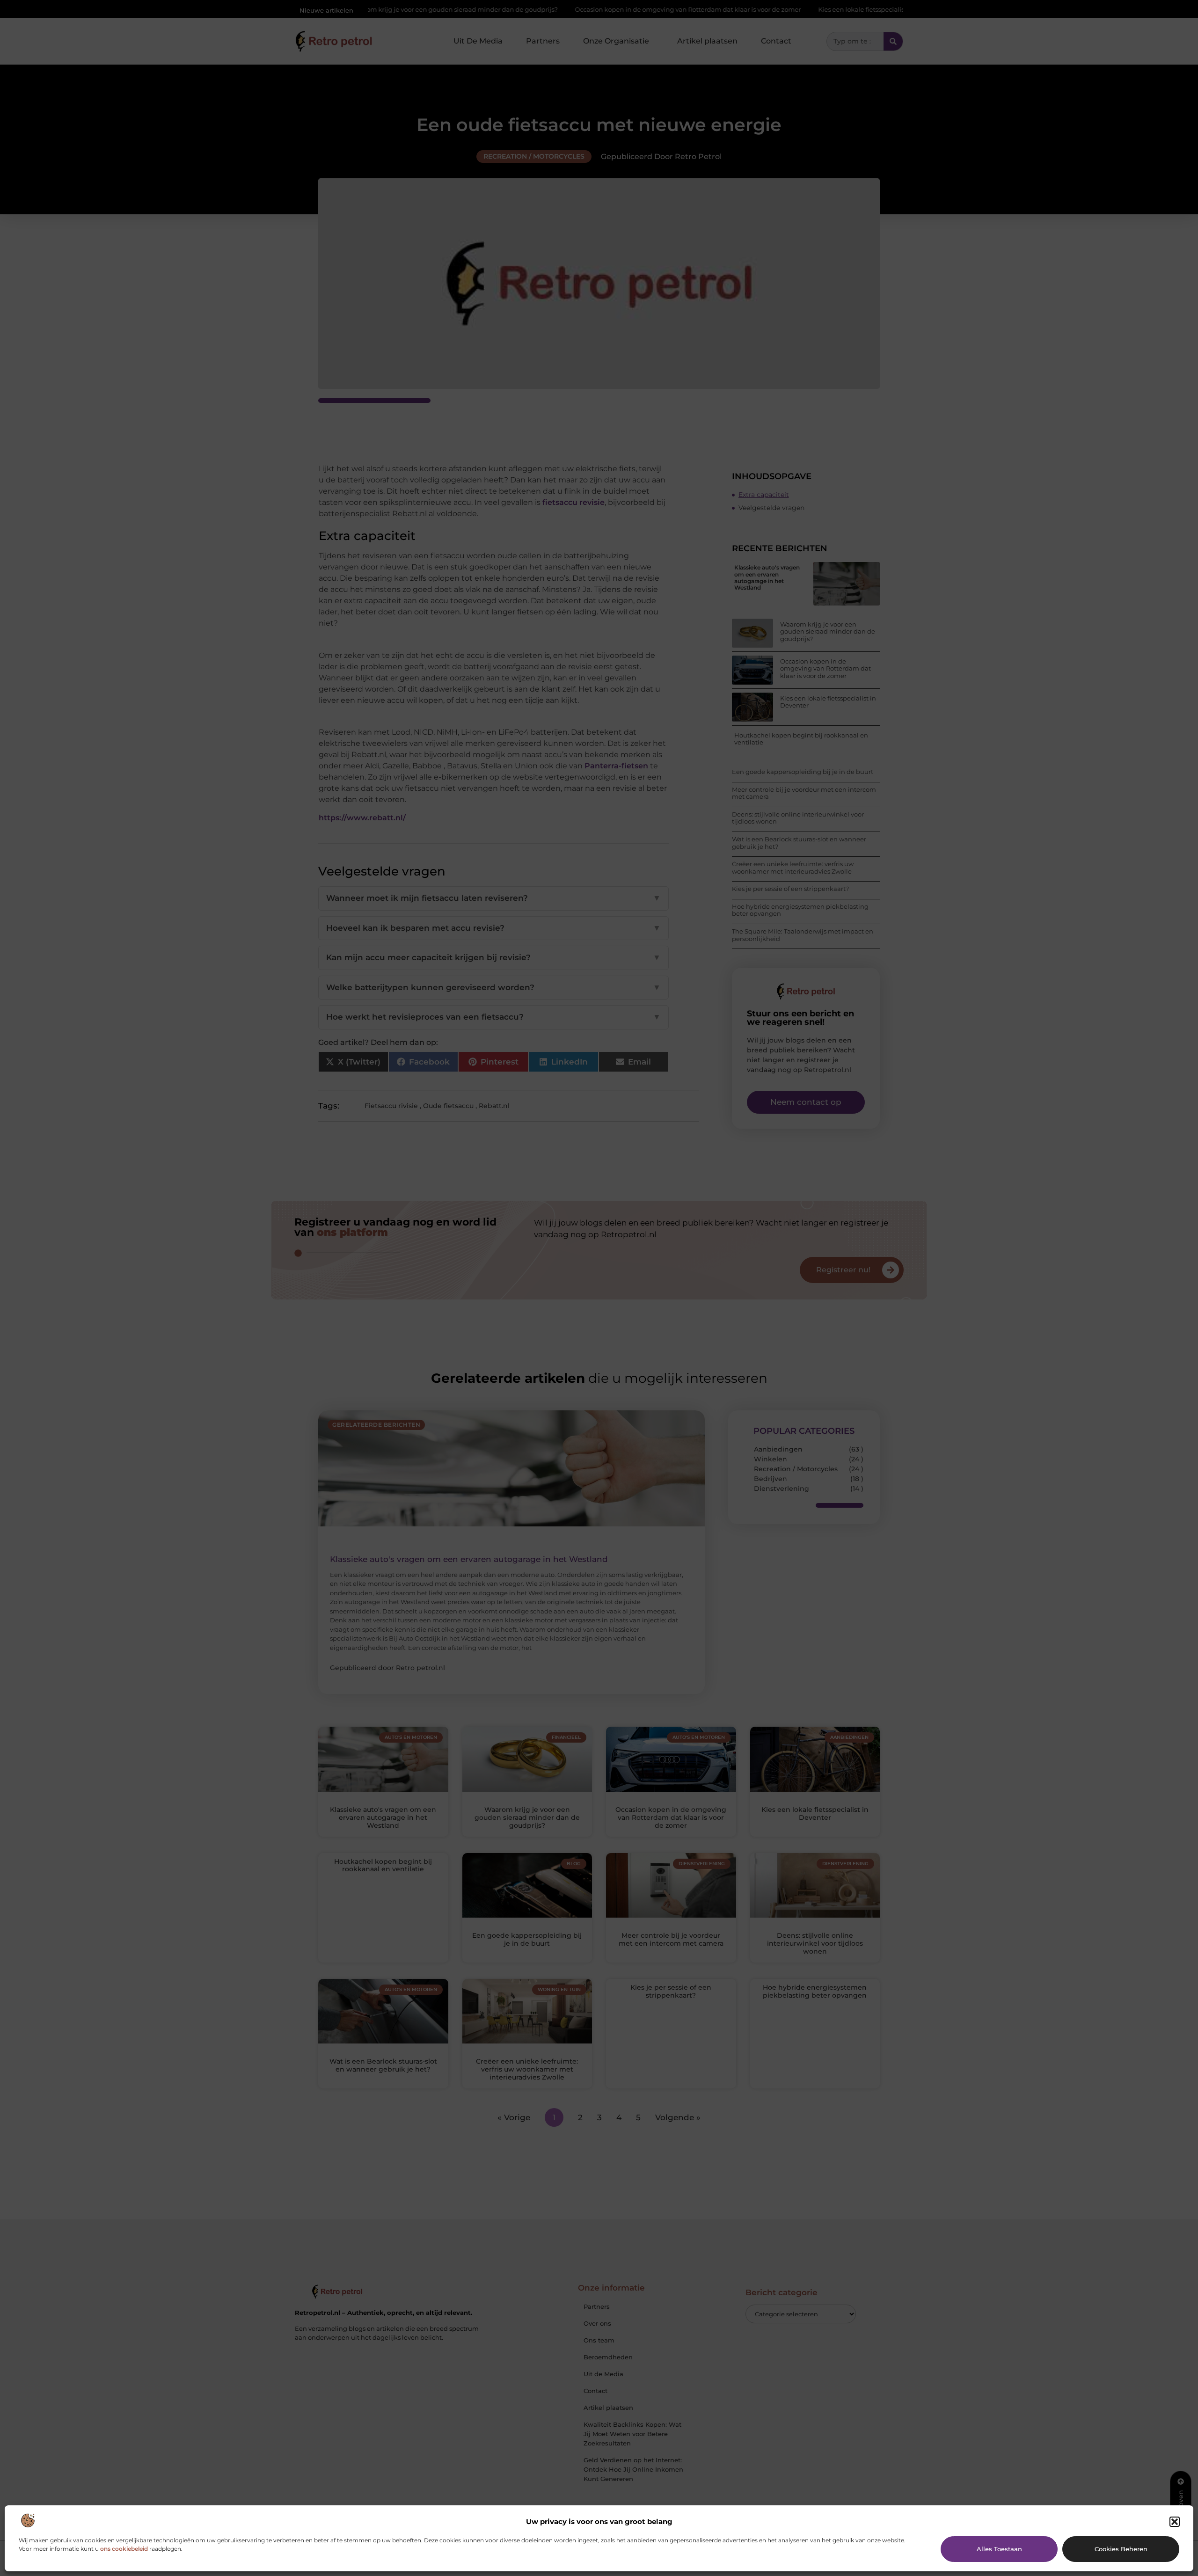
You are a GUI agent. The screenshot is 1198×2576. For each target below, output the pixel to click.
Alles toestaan (999, 2549)
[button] (1175, 2522)
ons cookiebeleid (124, 2549)
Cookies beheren (1121, 2549)
